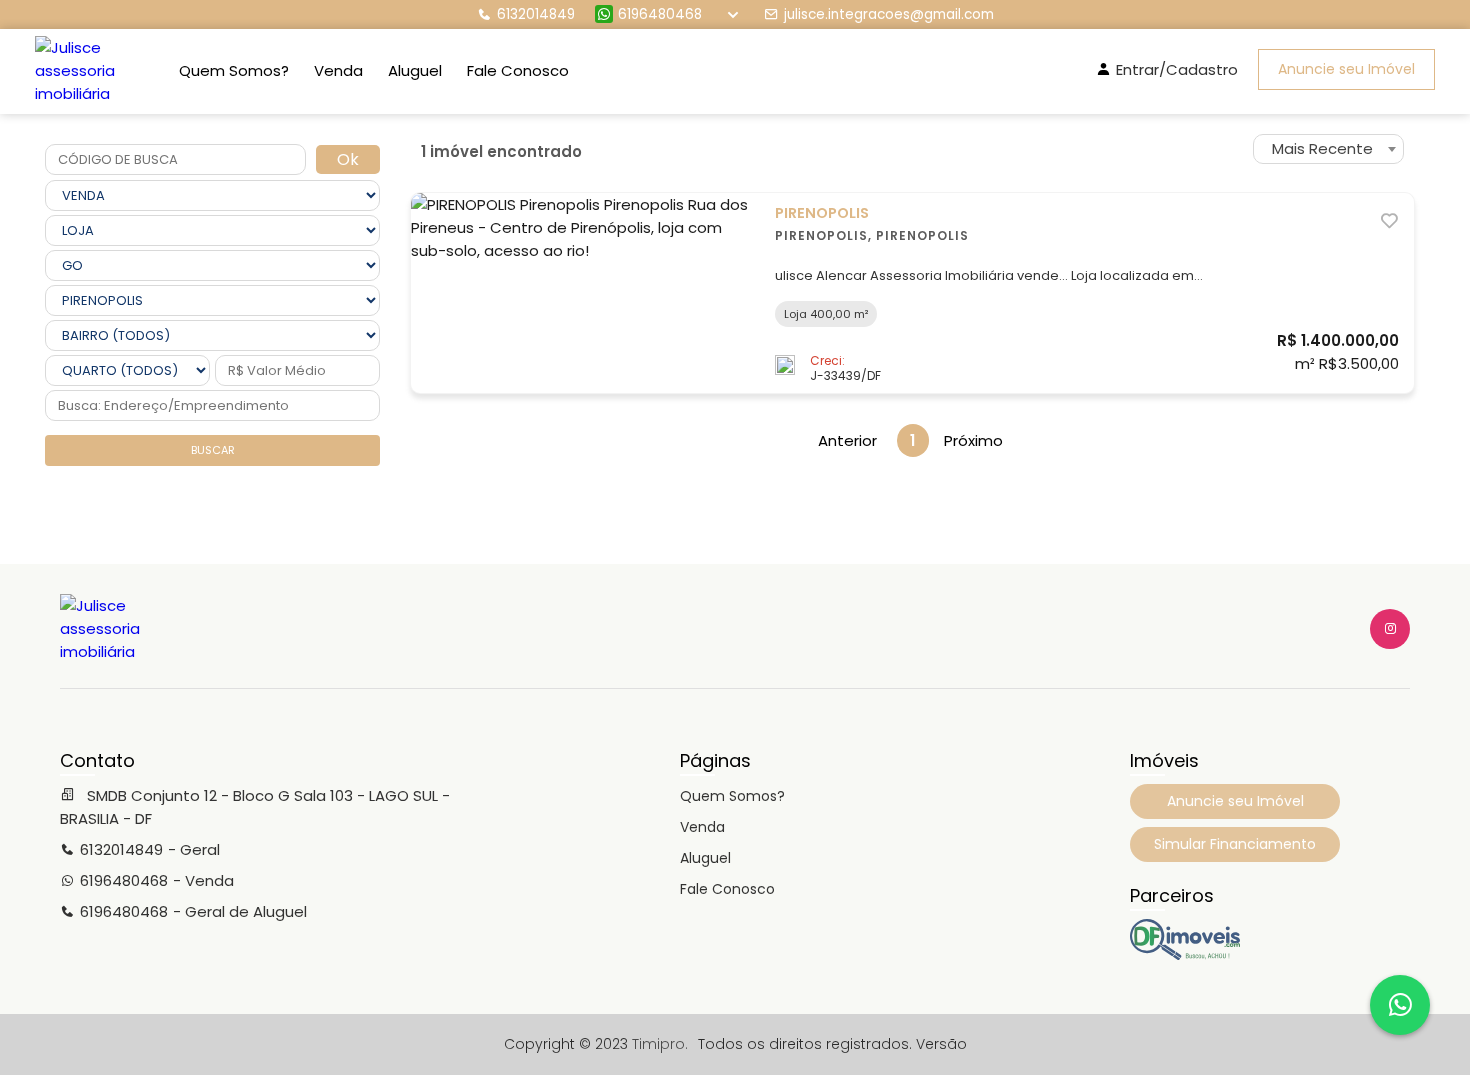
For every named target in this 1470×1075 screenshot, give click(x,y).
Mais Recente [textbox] (1322, 148)
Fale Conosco (518, 70)
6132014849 (536, 14)
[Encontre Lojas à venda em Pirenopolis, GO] (1185, 955)
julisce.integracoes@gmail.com (889, 14)
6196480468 (660, 14)
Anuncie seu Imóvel (1346, 69)
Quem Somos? (234, 70)
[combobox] (1328, 149)
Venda (338, 70)
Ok (348, 159)
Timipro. (660, 1044)
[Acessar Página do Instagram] (1390, 629)
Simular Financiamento (1235, 844)
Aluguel (415, 70)
